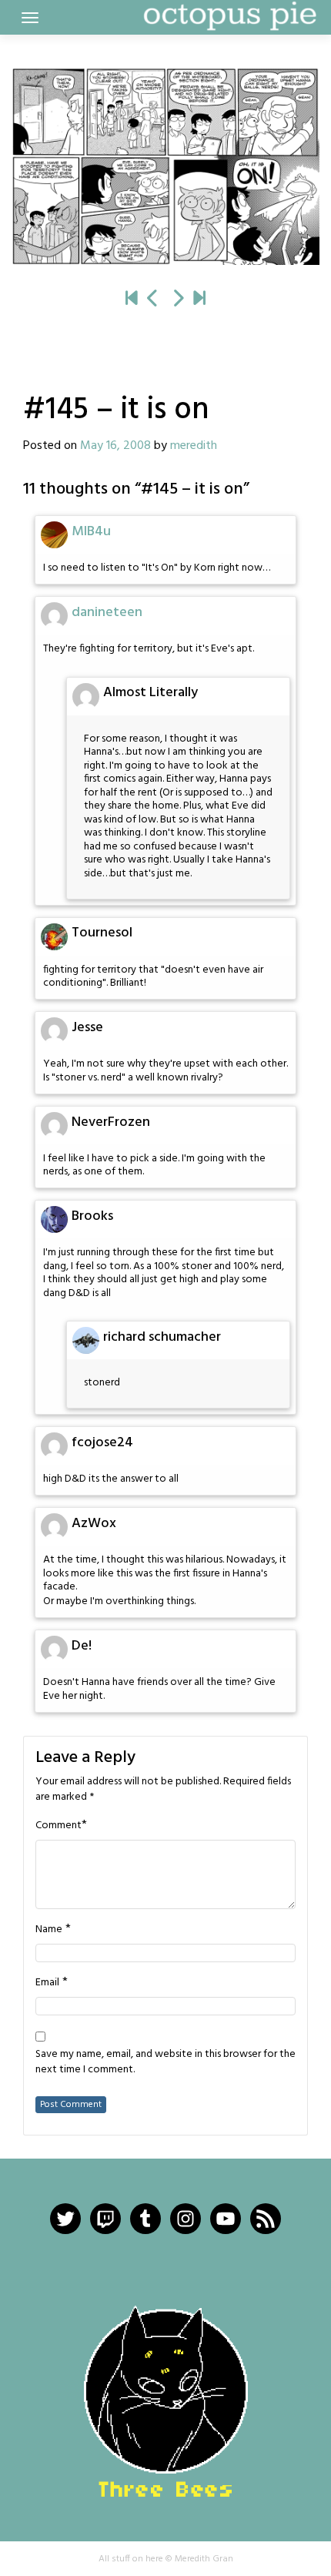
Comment (59, 1826)
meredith (194, 446)
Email (47, 1983)
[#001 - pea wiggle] (132, 300)
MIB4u (91, 532)
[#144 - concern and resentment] (153, 300)
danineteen (107, 613)
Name (49, 1930)
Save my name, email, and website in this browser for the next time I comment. (165, 2062)
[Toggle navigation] (30, 18)
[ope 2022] (199, 300)
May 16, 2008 (115, 446)
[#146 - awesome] (165, 166)
